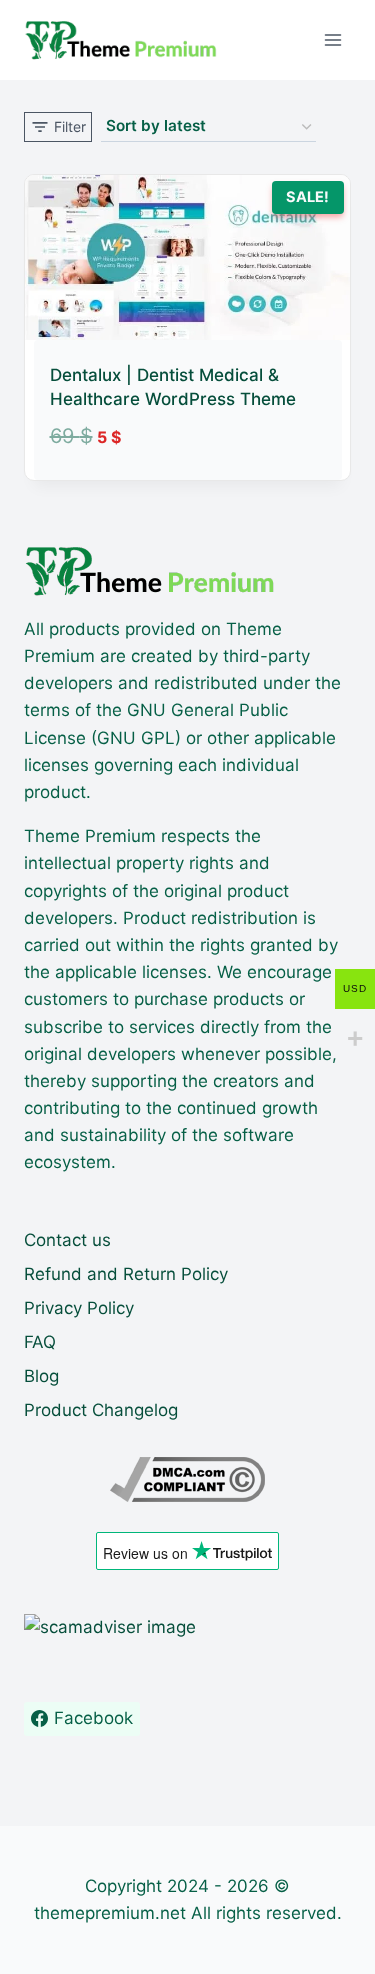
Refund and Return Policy (126, 1274)
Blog (41, 1376)
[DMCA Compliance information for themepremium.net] (187, 1479)
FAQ (40, 1342)
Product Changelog (101, 1410)
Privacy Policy (79, 1308)
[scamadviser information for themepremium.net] (187, 1627)
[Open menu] (332, 39)
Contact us (67, 1240)
